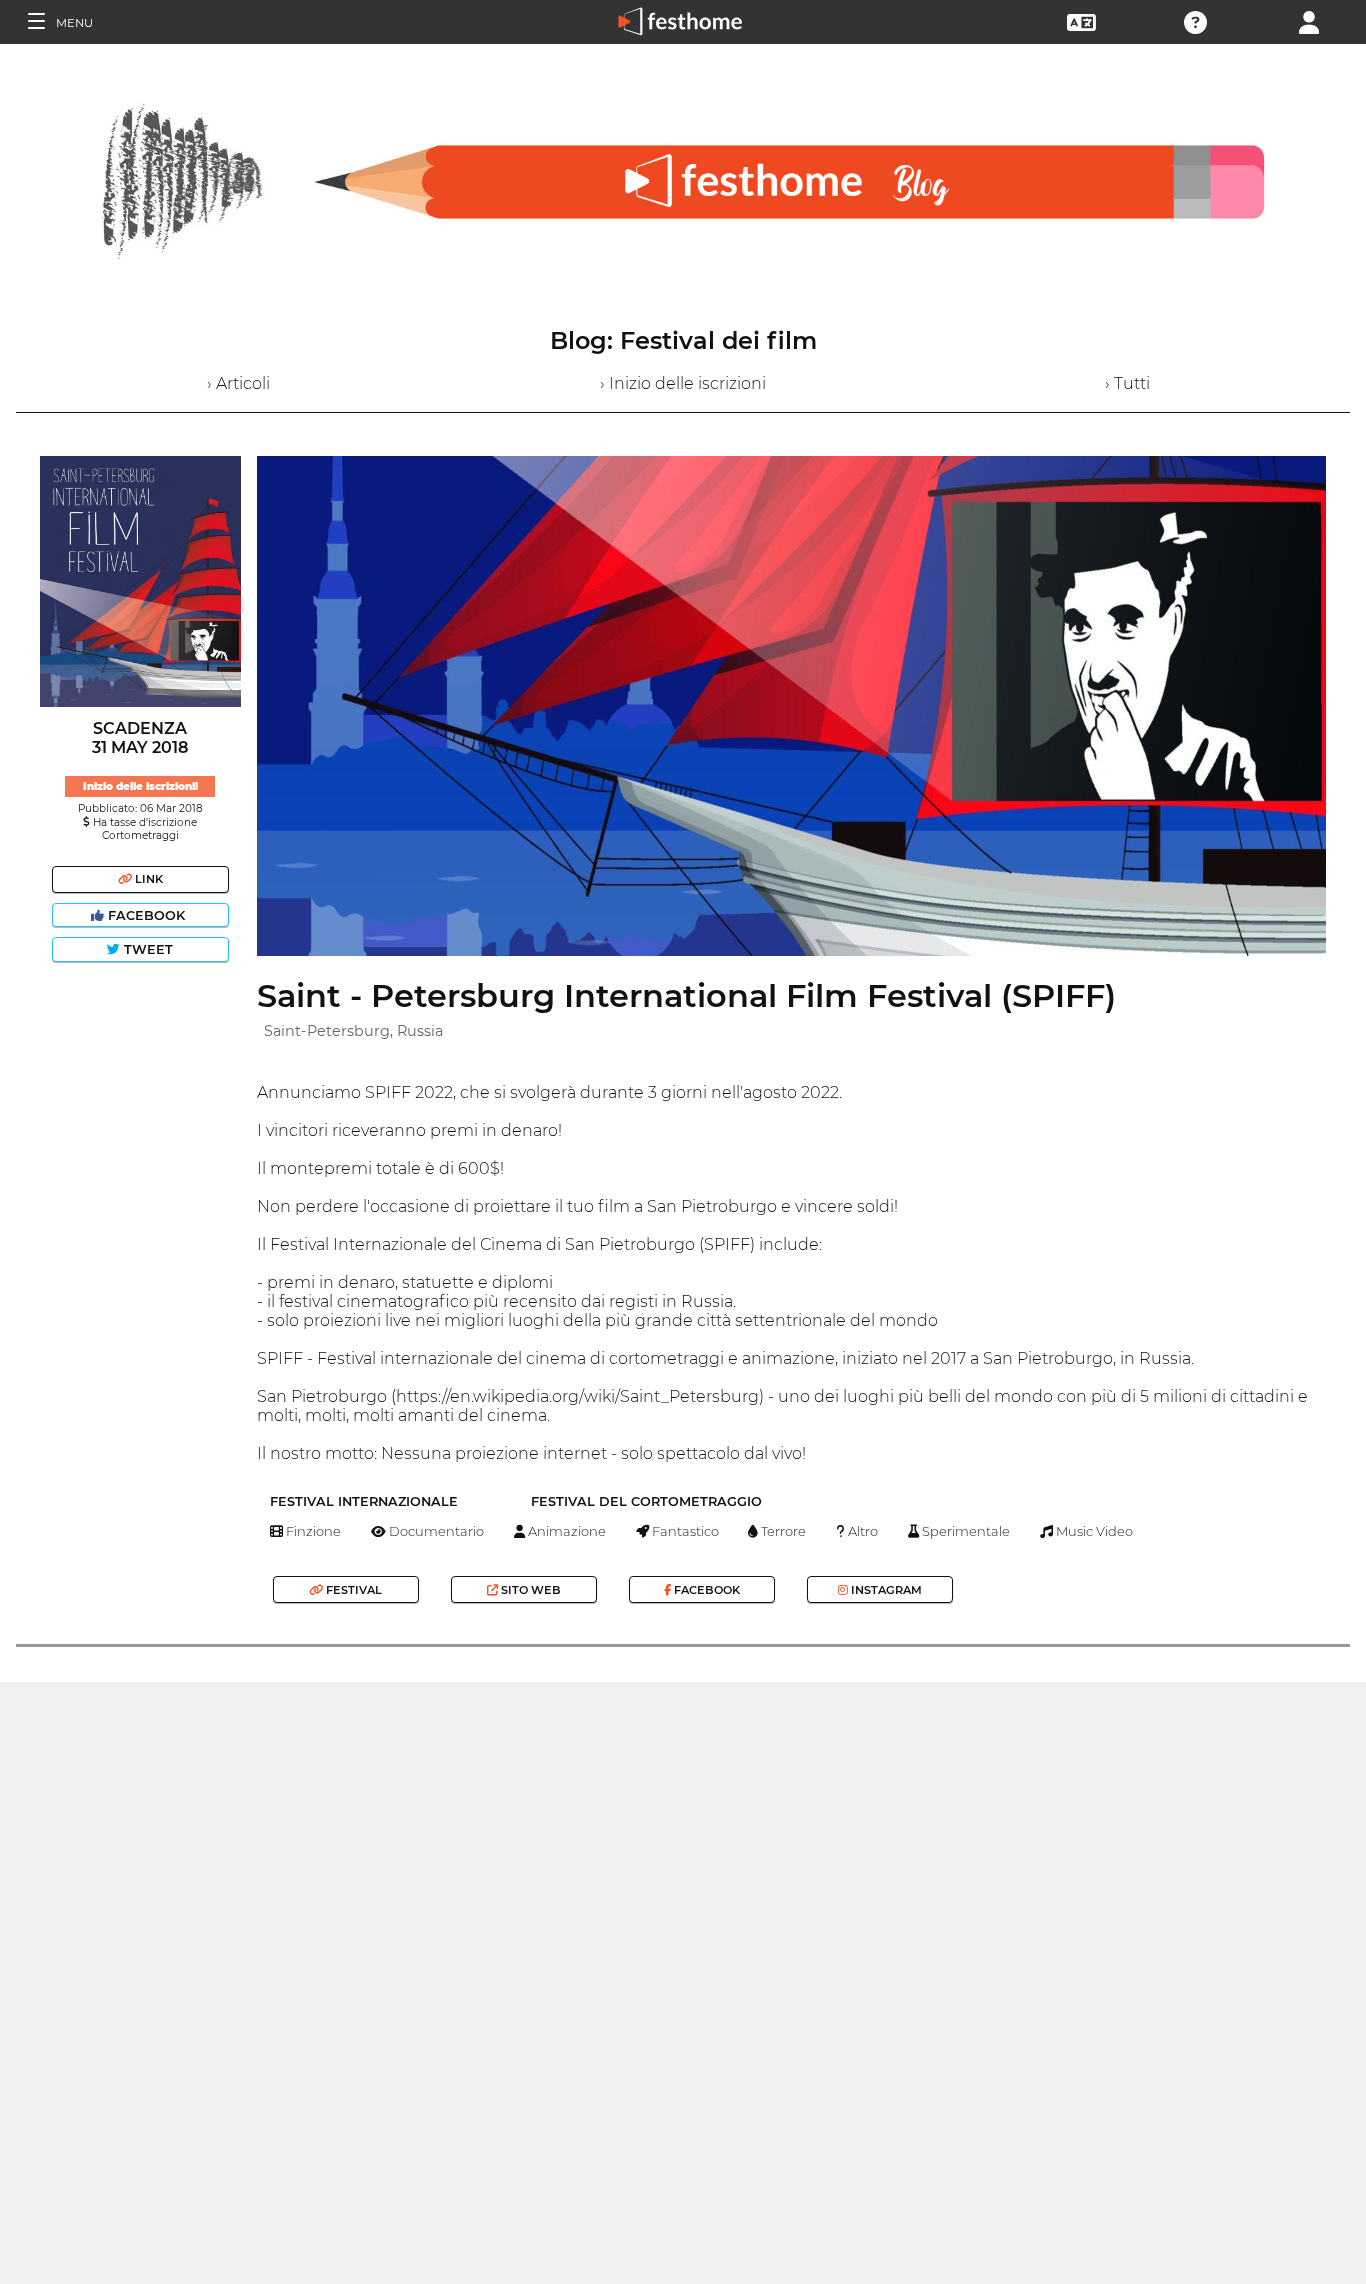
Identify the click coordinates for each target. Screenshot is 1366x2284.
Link (147, 879)
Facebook (146, 915)
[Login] (1309, 20)
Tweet (146, 949)
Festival (352, 1590)
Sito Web (529, 1590)
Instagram (885, 1590)
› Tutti (1127, 383)
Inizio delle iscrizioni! (140, 786)
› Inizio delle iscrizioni (683, 383)
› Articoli (238, 383)
